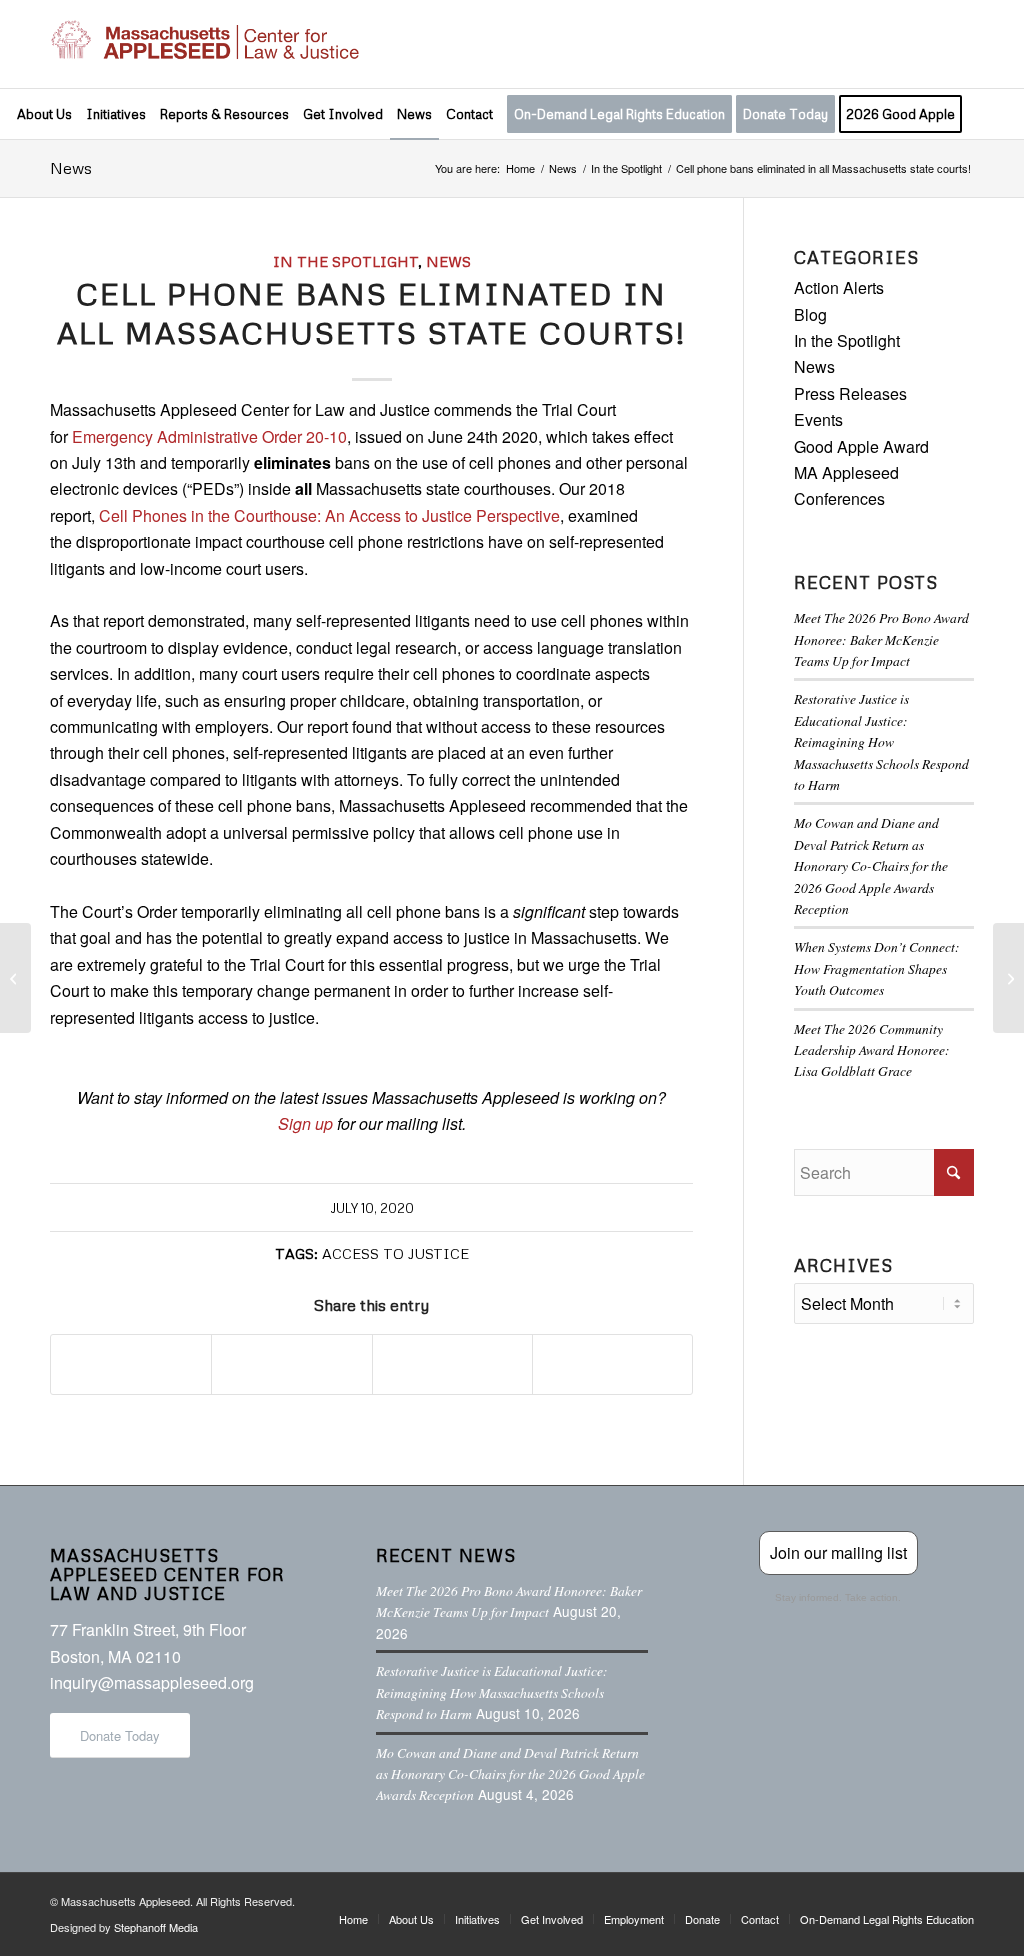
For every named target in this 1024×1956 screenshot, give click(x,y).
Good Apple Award (861, 446)
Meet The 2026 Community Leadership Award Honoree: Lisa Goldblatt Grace (872, 1050)
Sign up (305, 1123)
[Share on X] (291, 1364)
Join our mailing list (838, 1552)
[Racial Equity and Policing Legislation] (15, 978)
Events (818, 419)
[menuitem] (44, 114)
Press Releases (850, 393)
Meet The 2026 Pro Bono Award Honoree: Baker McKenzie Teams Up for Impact (881, 639)
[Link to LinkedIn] (929, 44)
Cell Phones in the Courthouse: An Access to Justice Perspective (329, 515)
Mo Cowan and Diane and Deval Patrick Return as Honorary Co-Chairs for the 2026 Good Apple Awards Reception (871, 865)
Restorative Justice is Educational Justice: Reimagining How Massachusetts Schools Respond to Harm (881, 741)
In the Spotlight (345, 261)
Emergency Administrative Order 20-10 (209, 436)
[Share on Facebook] (131, 1364)
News (71, 168)
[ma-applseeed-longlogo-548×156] (204, 44)
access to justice (395, 1253)
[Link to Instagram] (899, 44)
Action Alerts (839, 287)
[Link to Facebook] (839, 44)
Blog (810, 314)
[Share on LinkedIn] (452, 1364)
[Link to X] (869, 44)
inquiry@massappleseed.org (152, 1682)
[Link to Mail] (959, 44)
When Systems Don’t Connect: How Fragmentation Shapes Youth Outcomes (877, 968)
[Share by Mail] (612, 1364)
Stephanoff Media (156, 1927)
